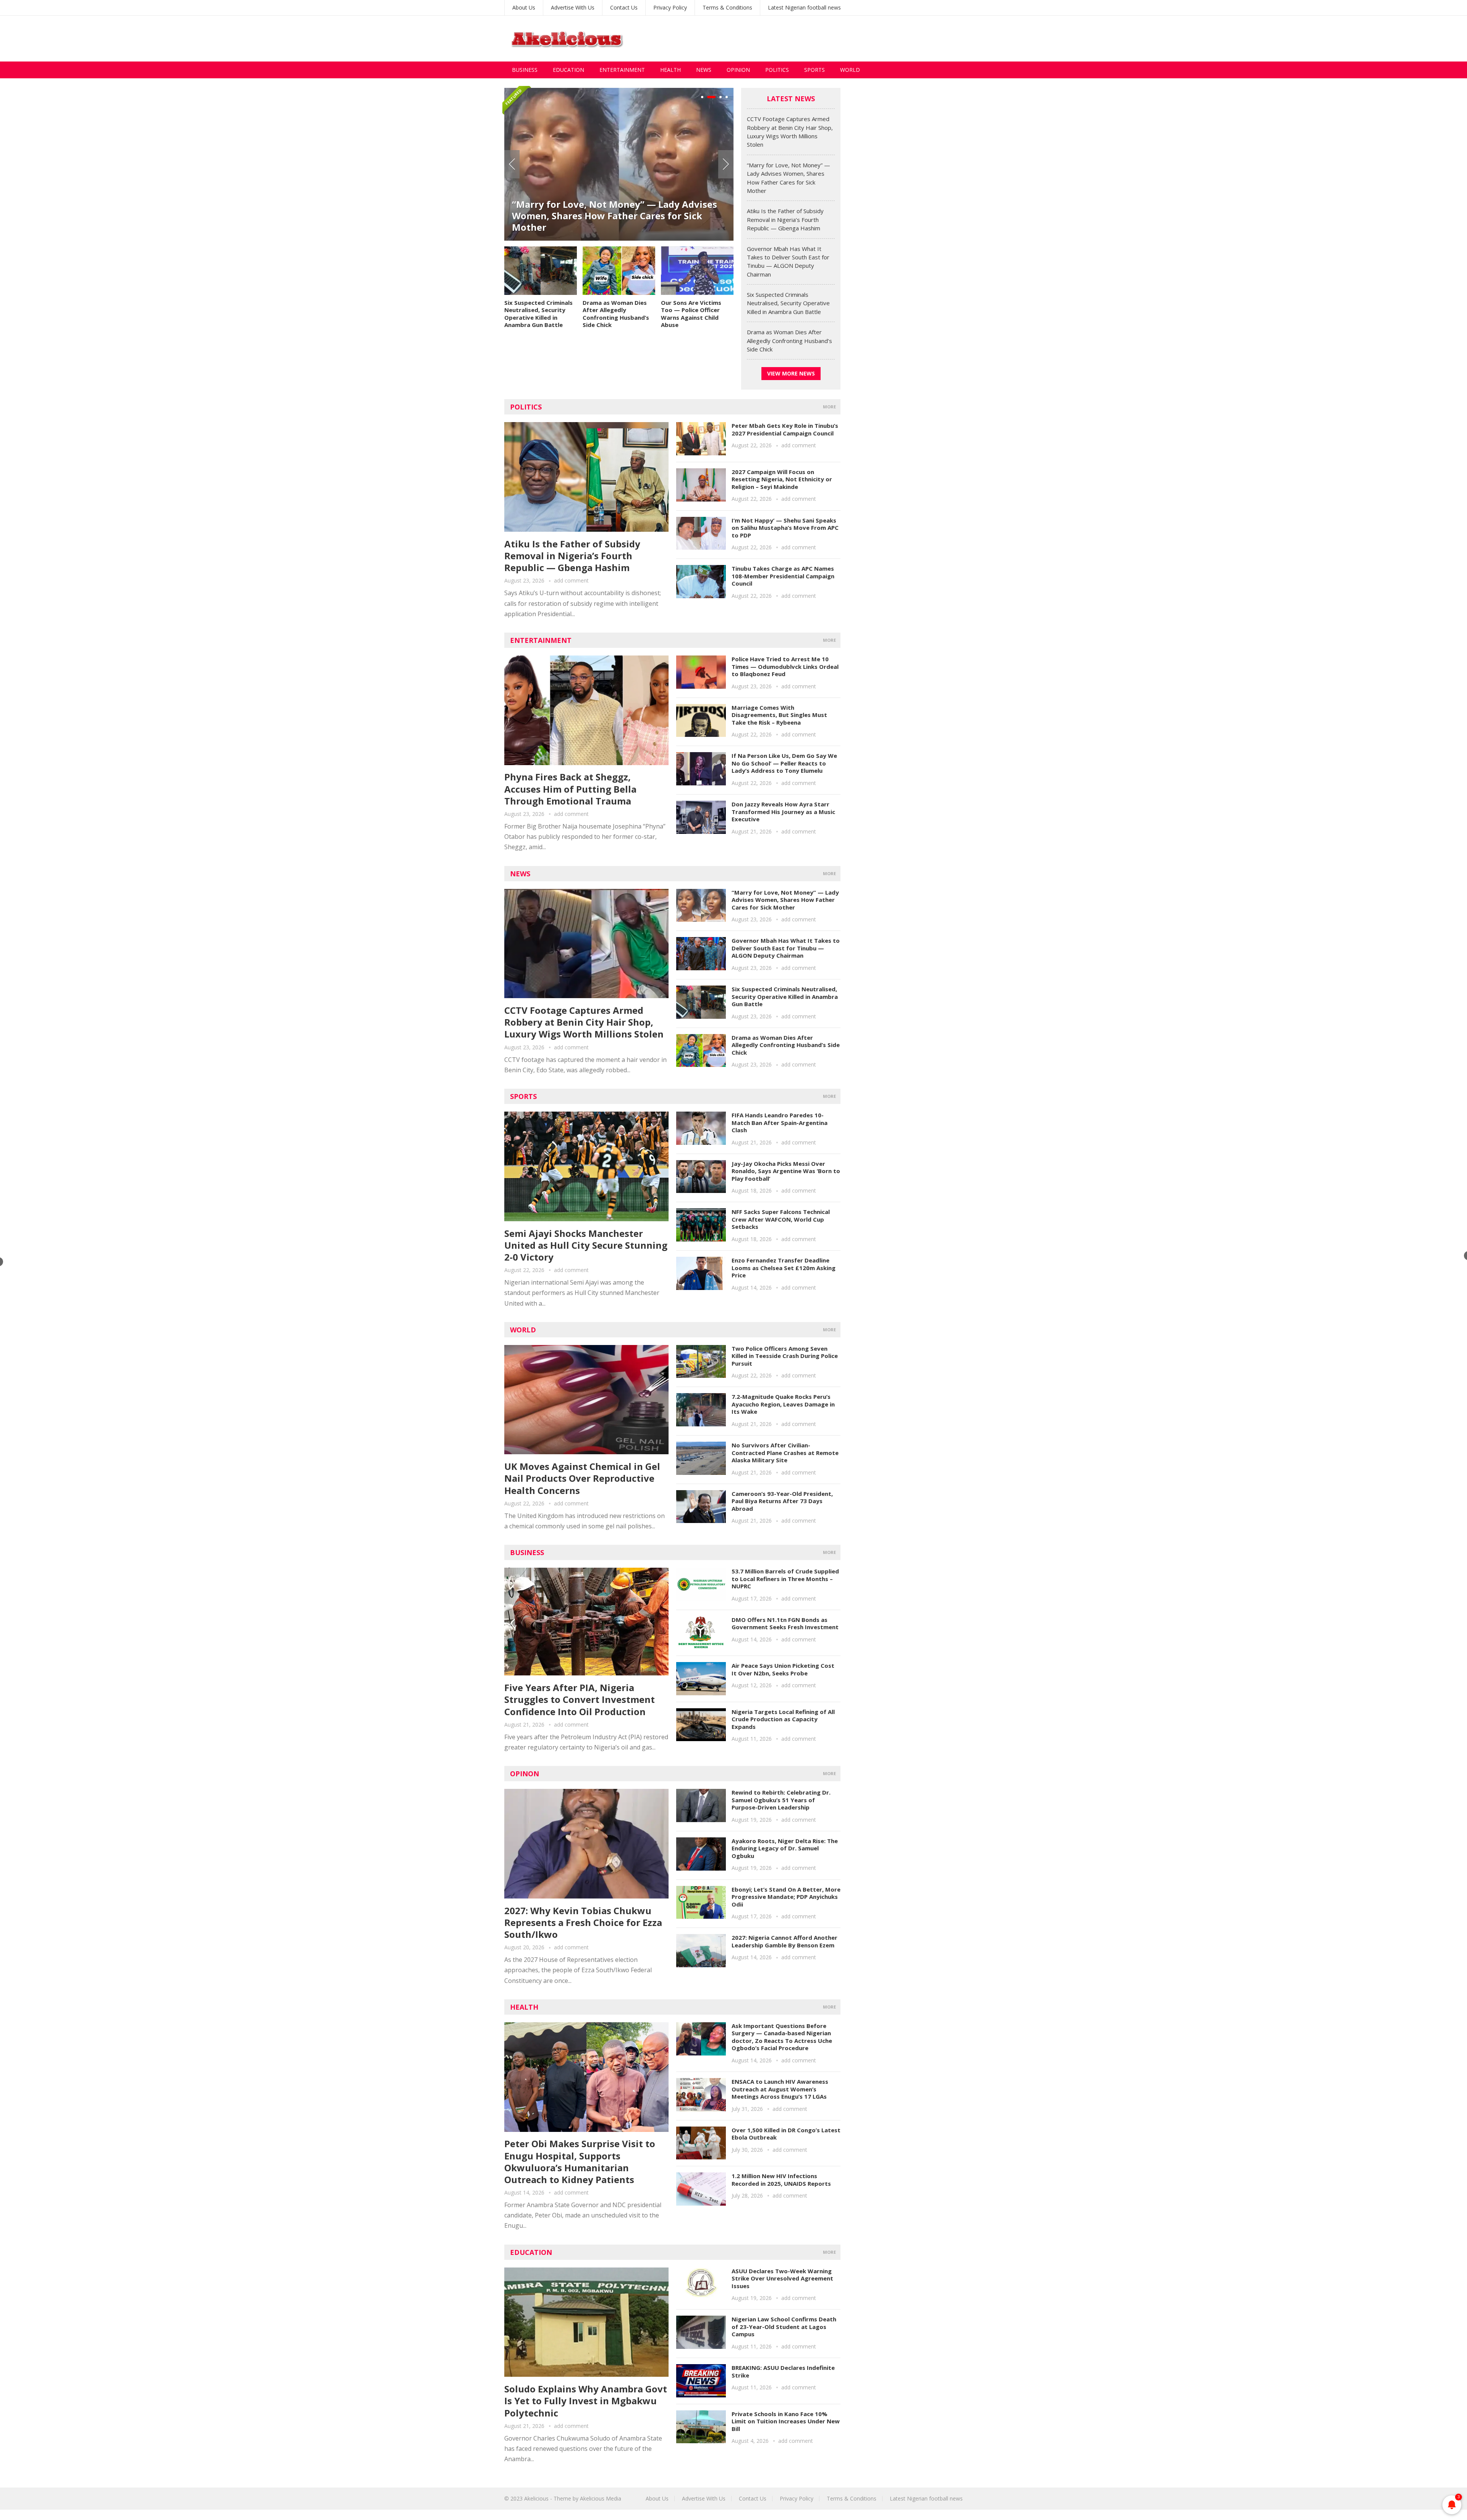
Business (525, 70)
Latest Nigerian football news (804, 7)
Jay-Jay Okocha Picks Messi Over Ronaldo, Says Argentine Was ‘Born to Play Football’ (786, 1171)
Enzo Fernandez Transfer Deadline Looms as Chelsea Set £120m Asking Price (784, 1268)
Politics (777, 70)
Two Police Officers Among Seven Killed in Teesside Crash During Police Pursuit (785, 1356)
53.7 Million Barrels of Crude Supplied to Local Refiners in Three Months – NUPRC (785, 1579)
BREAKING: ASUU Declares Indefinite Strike (783, 2371)
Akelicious (536, 2498)
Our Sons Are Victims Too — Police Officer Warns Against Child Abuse (691, 314)
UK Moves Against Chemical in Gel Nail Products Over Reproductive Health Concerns (582, 1478)
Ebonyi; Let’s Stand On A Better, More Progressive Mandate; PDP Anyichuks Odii (786, 1897)
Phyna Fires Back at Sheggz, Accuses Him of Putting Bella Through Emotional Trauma (570, 789)
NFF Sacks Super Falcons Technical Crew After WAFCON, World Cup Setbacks (781, 1219)
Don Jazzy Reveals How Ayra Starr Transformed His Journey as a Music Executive (783, 812)
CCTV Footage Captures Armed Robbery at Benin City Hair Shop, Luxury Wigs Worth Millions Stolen (584, 1022)
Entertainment (622, 70)
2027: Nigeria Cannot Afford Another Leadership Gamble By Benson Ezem (785, 1941)
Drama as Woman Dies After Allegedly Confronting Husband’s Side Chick (616, 314)
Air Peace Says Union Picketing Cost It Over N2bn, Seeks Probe (783, 1669)
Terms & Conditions (727, 7)
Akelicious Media (601, 2498)
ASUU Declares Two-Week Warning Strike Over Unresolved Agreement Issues (782, 2278)
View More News (791, 373)
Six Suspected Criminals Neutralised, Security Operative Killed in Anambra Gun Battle (538, 314)
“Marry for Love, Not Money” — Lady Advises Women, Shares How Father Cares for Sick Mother (785, 900)
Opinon (525, 1774)
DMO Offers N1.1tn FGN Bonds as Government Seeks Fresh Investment (785, 1623)
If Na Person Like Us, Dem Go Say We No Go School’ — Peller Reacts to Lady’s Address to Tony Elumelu (784, 763)
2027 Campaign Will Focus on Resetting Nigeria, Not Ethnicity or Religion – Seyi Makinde (782, 479)
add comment (571, 580)
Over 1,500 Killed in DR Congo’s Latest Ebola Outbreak (786, 2134)
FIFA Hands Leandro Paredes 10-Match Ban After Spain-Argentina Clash (780, 1122)
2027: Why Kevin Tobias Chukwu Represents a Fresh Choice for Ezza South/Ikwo (583, 1922)
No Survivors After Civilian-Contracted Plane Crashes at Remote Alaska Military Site (785, 1453)
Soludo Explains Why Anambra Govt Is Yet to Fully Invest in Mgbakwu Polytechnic (586, 2401)
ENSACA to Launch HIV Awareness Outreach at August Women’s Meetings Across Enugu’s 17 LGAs (780, 2089)
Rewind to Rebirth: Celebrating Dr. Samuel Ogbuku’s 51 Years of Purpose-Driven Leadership (781, 1800)
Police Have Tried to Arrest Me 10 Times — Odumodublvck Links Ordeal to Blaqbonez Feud (785, 666)
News (704, 70)
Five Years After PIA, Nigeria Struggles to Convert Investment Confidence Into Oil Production (580, 1699)
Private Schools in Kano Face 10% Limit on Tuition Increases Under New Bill (786, 2421)
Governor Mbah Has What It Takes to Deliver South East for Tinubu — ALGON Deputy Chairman (786, 948)
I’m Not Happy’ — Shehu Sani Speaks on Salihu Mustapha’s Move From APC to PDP (785, 528)
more (829, 407)
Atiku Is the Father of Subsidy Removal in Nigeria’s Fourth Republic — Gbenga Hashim (613, 221)
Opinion (738, 70)
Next (726, 164)
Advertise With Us (573, 7)
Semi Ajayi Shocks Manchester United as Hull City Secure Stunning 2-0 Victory (586, 1245)
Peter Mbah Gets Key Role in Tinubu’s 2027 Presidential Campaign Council (785, 429)
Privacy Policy (670, 7)
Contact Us (624, 7)
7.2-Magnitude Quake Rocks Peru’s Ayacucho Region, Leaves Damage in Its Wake (783, 1404)
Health (670, 70)
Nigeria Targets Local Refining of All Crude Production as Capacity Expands (783, 1719)
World (850, 70)
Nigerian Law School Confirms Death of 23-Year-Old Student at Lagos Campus (784, 2327)
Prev (512, 164)
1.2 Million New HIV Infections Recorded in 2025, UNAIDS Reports (781, 2180)
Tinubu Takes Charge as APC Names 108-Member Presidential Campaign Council (783, 576)
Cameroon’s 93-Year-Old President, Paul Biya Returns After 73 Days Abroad (782, 1501)
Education (568, 70)
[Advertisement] (824, 39)
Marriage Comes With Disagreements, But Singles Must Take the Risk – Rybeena (779, 715)
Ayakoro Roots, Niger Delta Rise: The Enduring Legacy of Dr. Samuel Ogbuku (785, 1848)
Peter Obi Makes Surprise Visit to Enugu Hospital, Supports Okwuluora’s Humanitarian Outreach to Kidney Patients (580, 2162)
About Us (524, 7)
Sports (814, 70)
